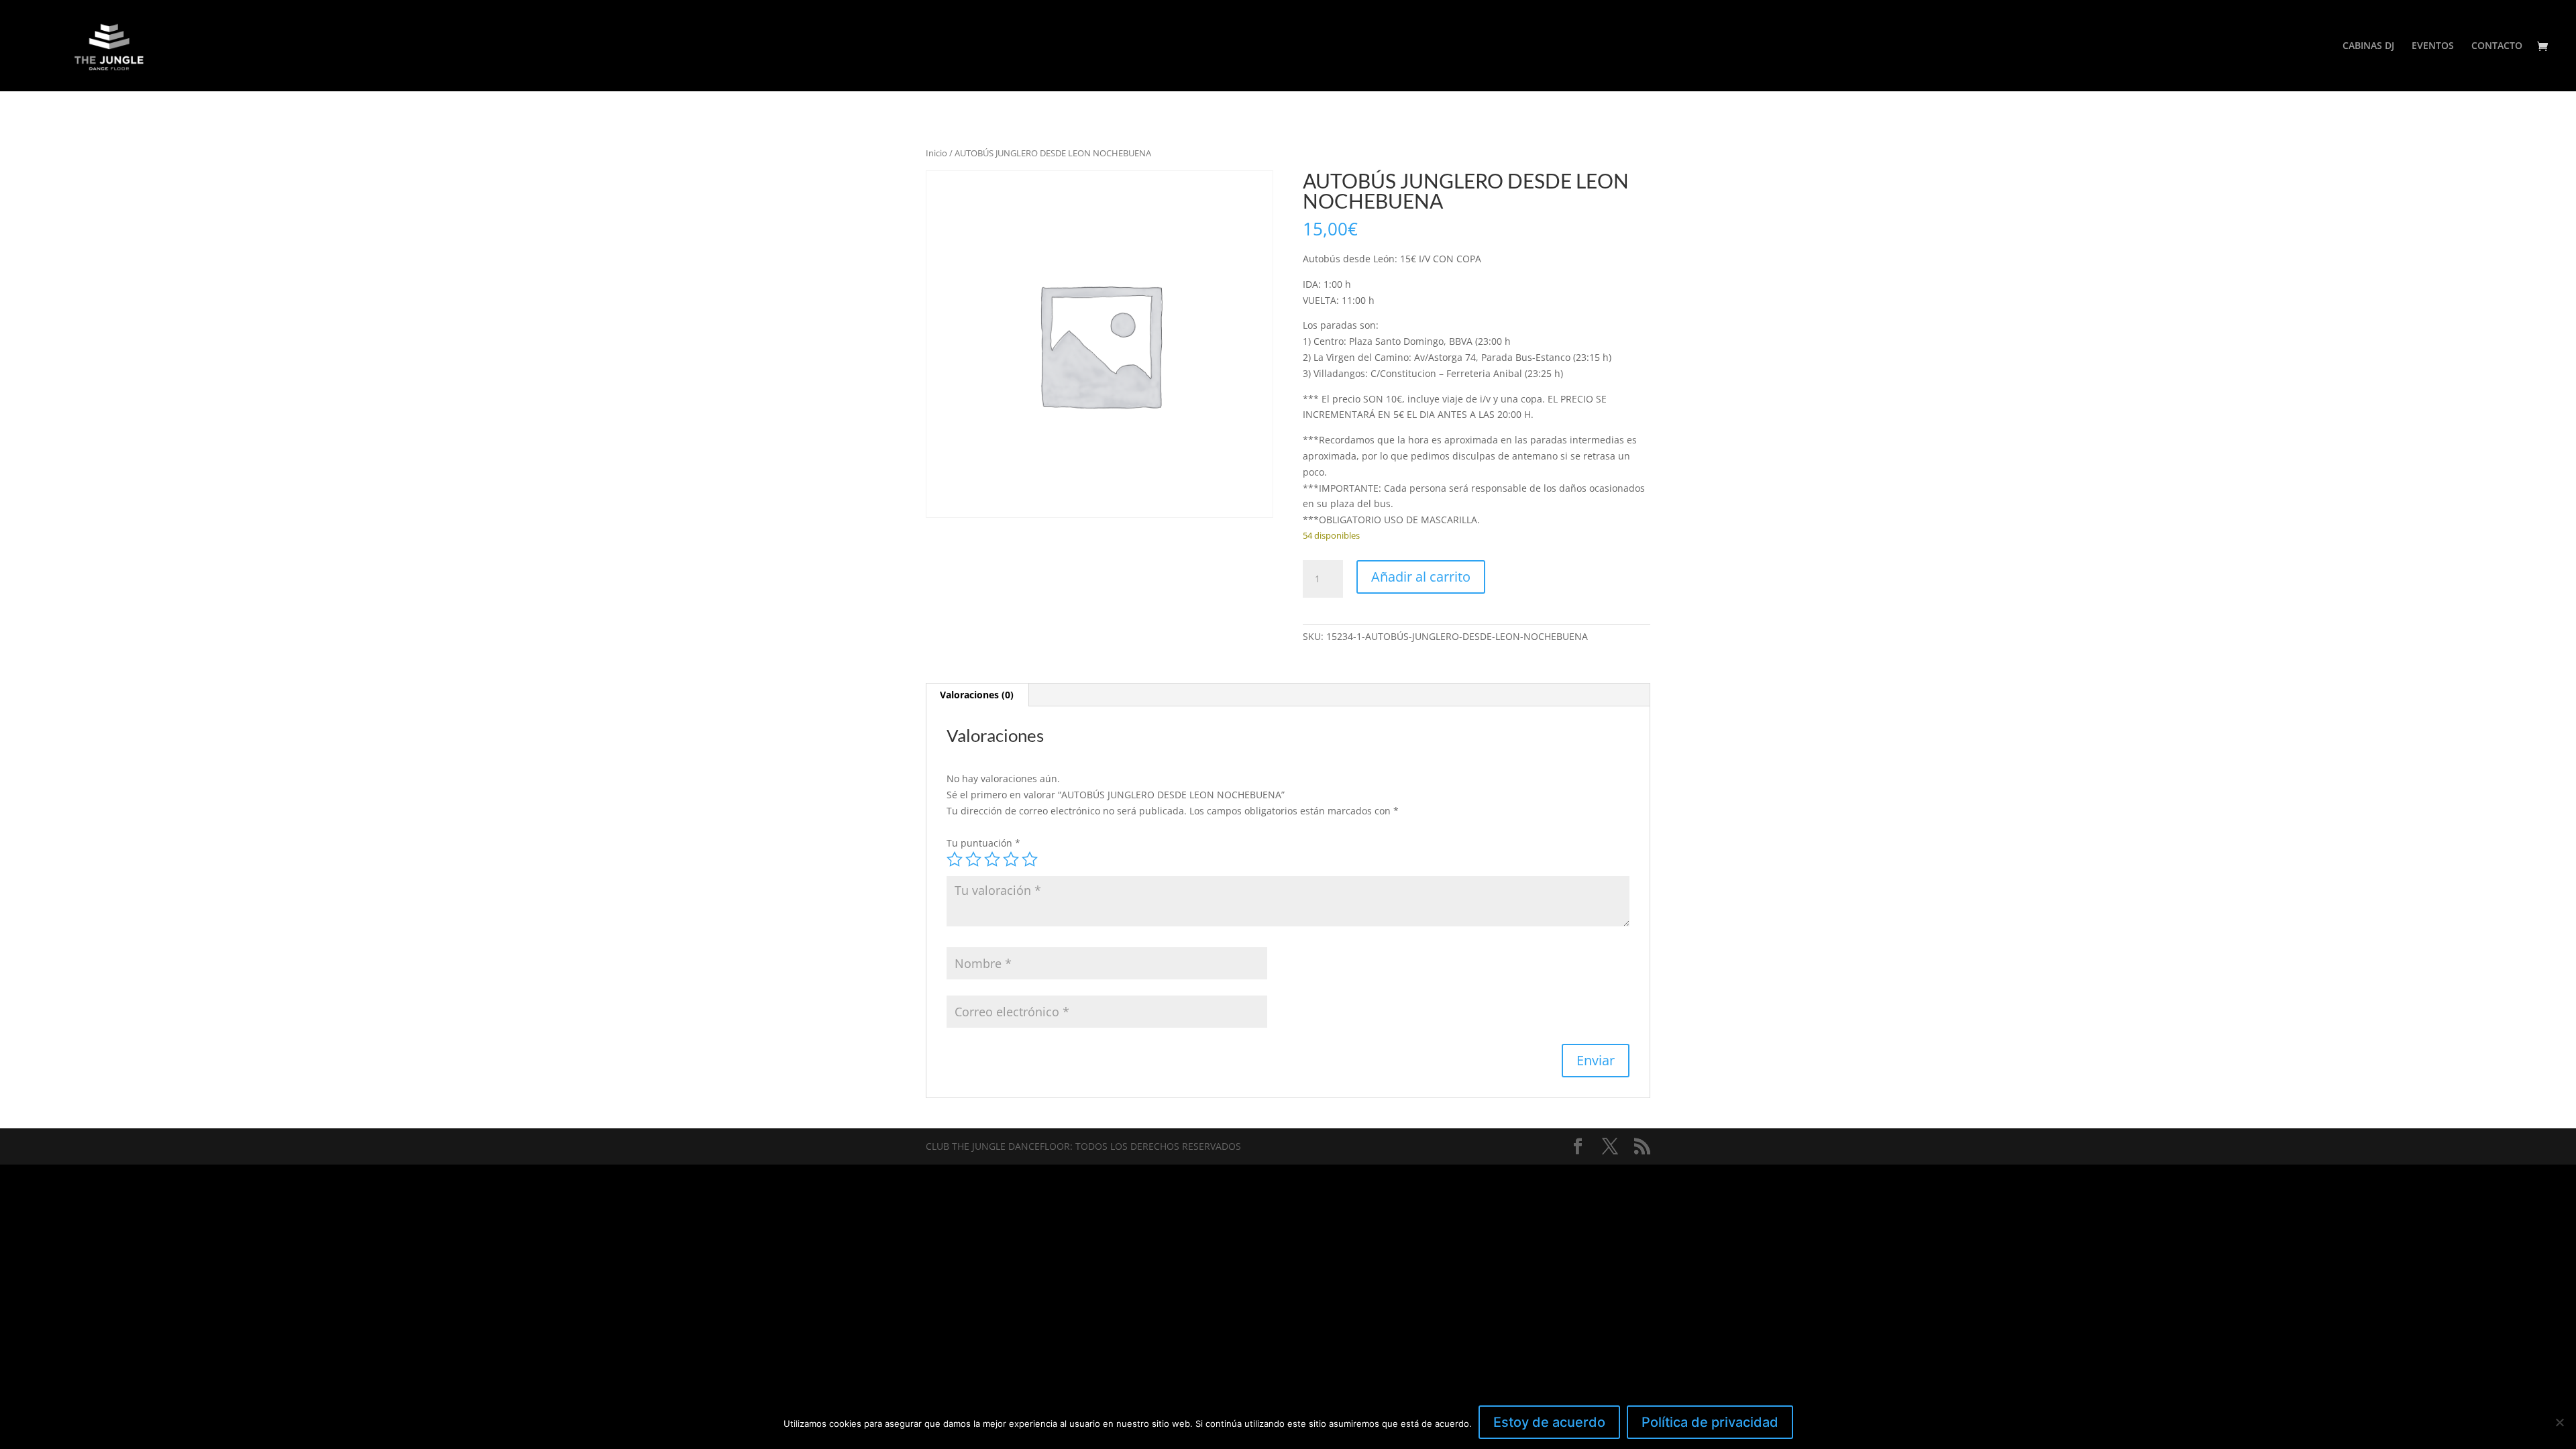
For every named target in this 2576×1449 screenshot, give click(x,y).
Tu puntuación (983, 843)
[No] (2559, 1422)
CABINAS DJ (2368, 46)
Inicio (936, 153)
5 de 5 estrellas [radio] (1030, 859)
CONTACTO (2497, 46)
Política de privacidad (1710, 1422)
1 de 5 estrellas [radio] (955, 859)
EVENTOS (2433, 46)
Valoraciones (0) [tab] (977, 695)
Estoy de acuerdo (1549, 1422)
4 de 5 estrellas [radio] (1011, 859)
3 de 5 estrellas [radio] (992, 859)
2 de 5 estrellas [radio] (973, 859)
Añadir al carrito (1421, 577)
